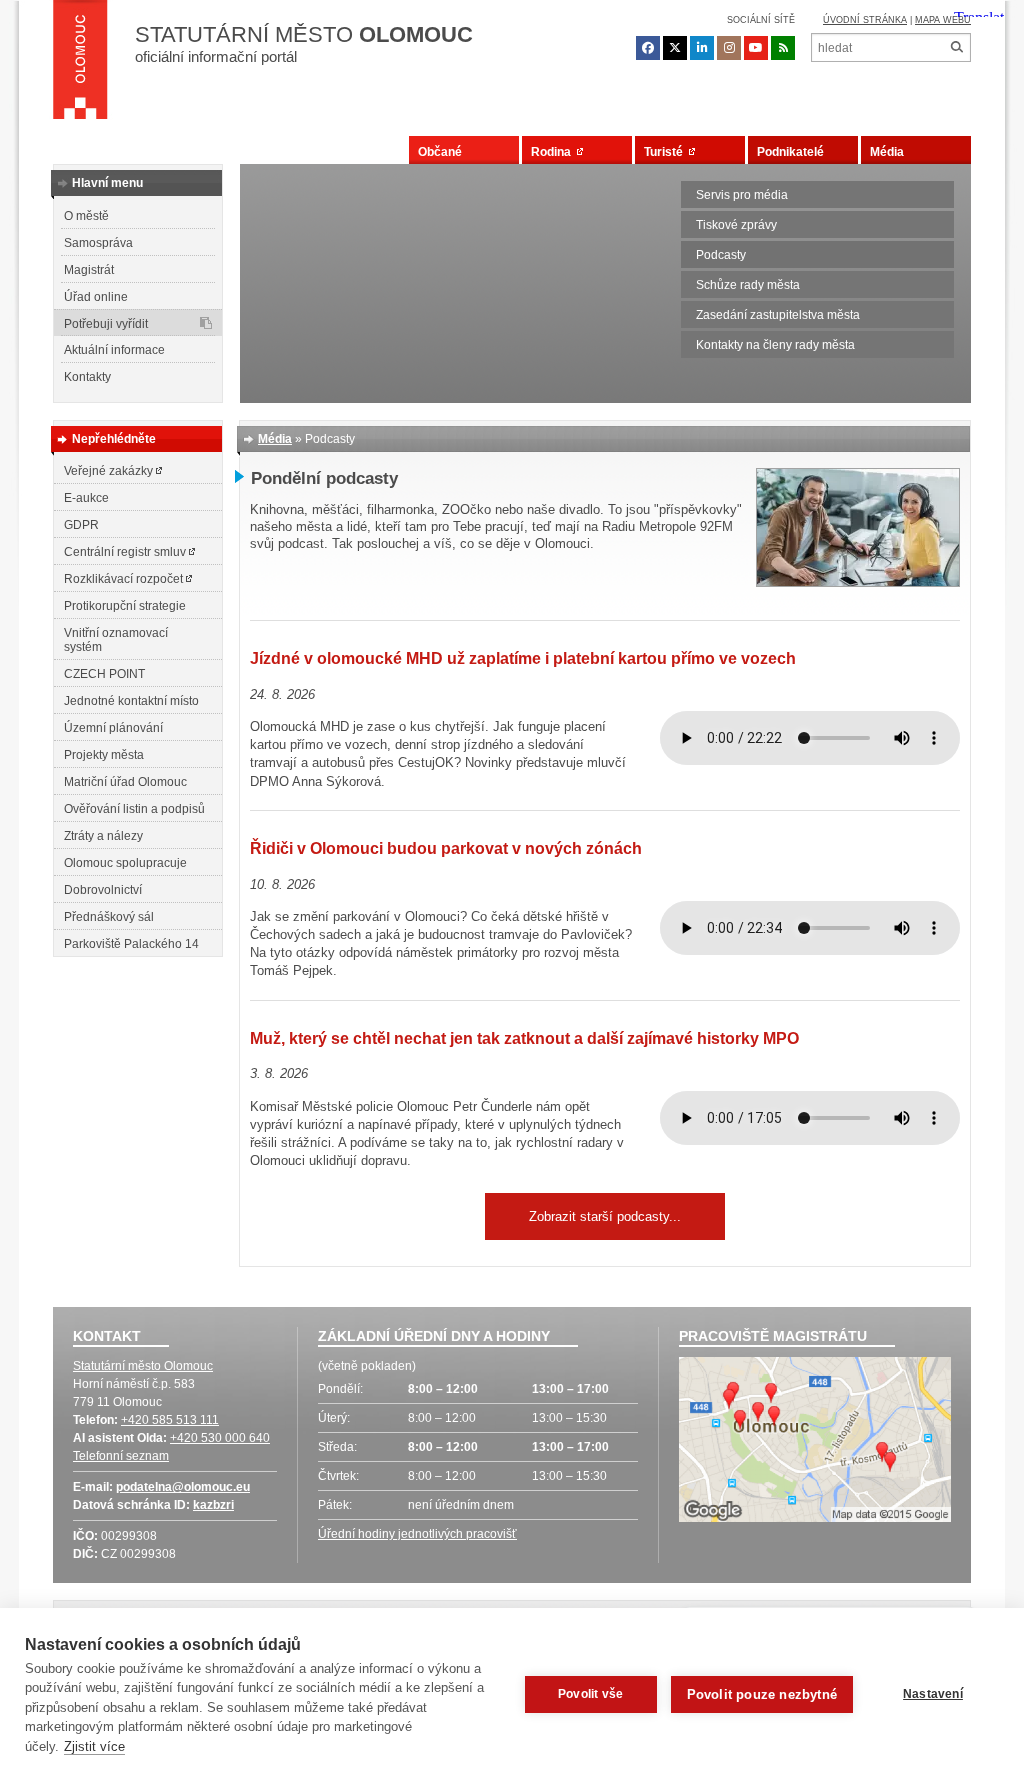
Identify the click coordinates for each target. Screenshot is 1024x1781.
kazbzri (213, 1505)
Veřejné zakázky (110, 471)
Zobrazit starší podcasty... (605, 1216)
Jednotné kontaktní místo (131, 701)
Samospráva (98, 243)
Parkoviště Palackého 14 (131, 944)
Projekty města (104, 755)
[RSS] (783, 48)
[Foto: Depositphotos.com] (858, 582)
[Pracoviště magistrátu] (815, 1442)
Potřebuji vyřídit (106, 324)
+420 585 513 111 (170, 1420)
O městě (86, 216)
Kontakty (87, 377)
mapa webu (943, 20)
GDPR (81, 525)
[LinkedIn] (702, 48)
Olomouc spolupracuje (125, 863)
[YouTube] (756, 48)
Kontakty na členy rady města (775, 345)
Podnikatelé (790, 152)
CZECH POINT (104, 674)
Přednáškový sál (109, 917)
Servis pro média (742, 195)
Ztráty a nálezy (103, 836)
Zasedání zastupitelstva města (778, 315)
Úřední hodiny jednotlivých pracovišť (417, 1534)
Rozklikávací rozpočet (125, 579)
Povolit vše (590, 1694)
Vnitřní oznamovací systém (116, 640)
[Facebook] (648, 48)
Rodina (554, 152)
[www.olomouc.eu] (80, 65)
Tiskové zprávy (736, 225)
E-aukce (86, 498)
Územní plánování (113, 728)
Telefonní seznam (121, 1456)
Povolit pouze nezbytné (762, 1694)
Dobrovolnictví (103, 890)
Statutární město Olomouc (143, 1366)
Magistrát (89, 270)
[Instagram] (729, 48)
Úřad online (96, 297)
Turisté (666, 152)
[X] (675, 48)
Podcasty (721, 255)
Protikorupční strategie (125, 606)
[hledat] (956, 47)
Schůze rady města (748, 285)
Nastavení (933, 1694)
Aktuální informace (114, 350)
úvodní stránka (865, 20)
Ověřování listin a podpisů (134, 809)
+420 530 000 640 (220, 1438)
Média (887, 152)
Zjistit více (94, 1746)
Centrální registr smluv (126, 552)
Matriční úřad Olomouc (125, 782)
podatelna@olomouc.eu (183, 1487)
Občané (440, 152)
